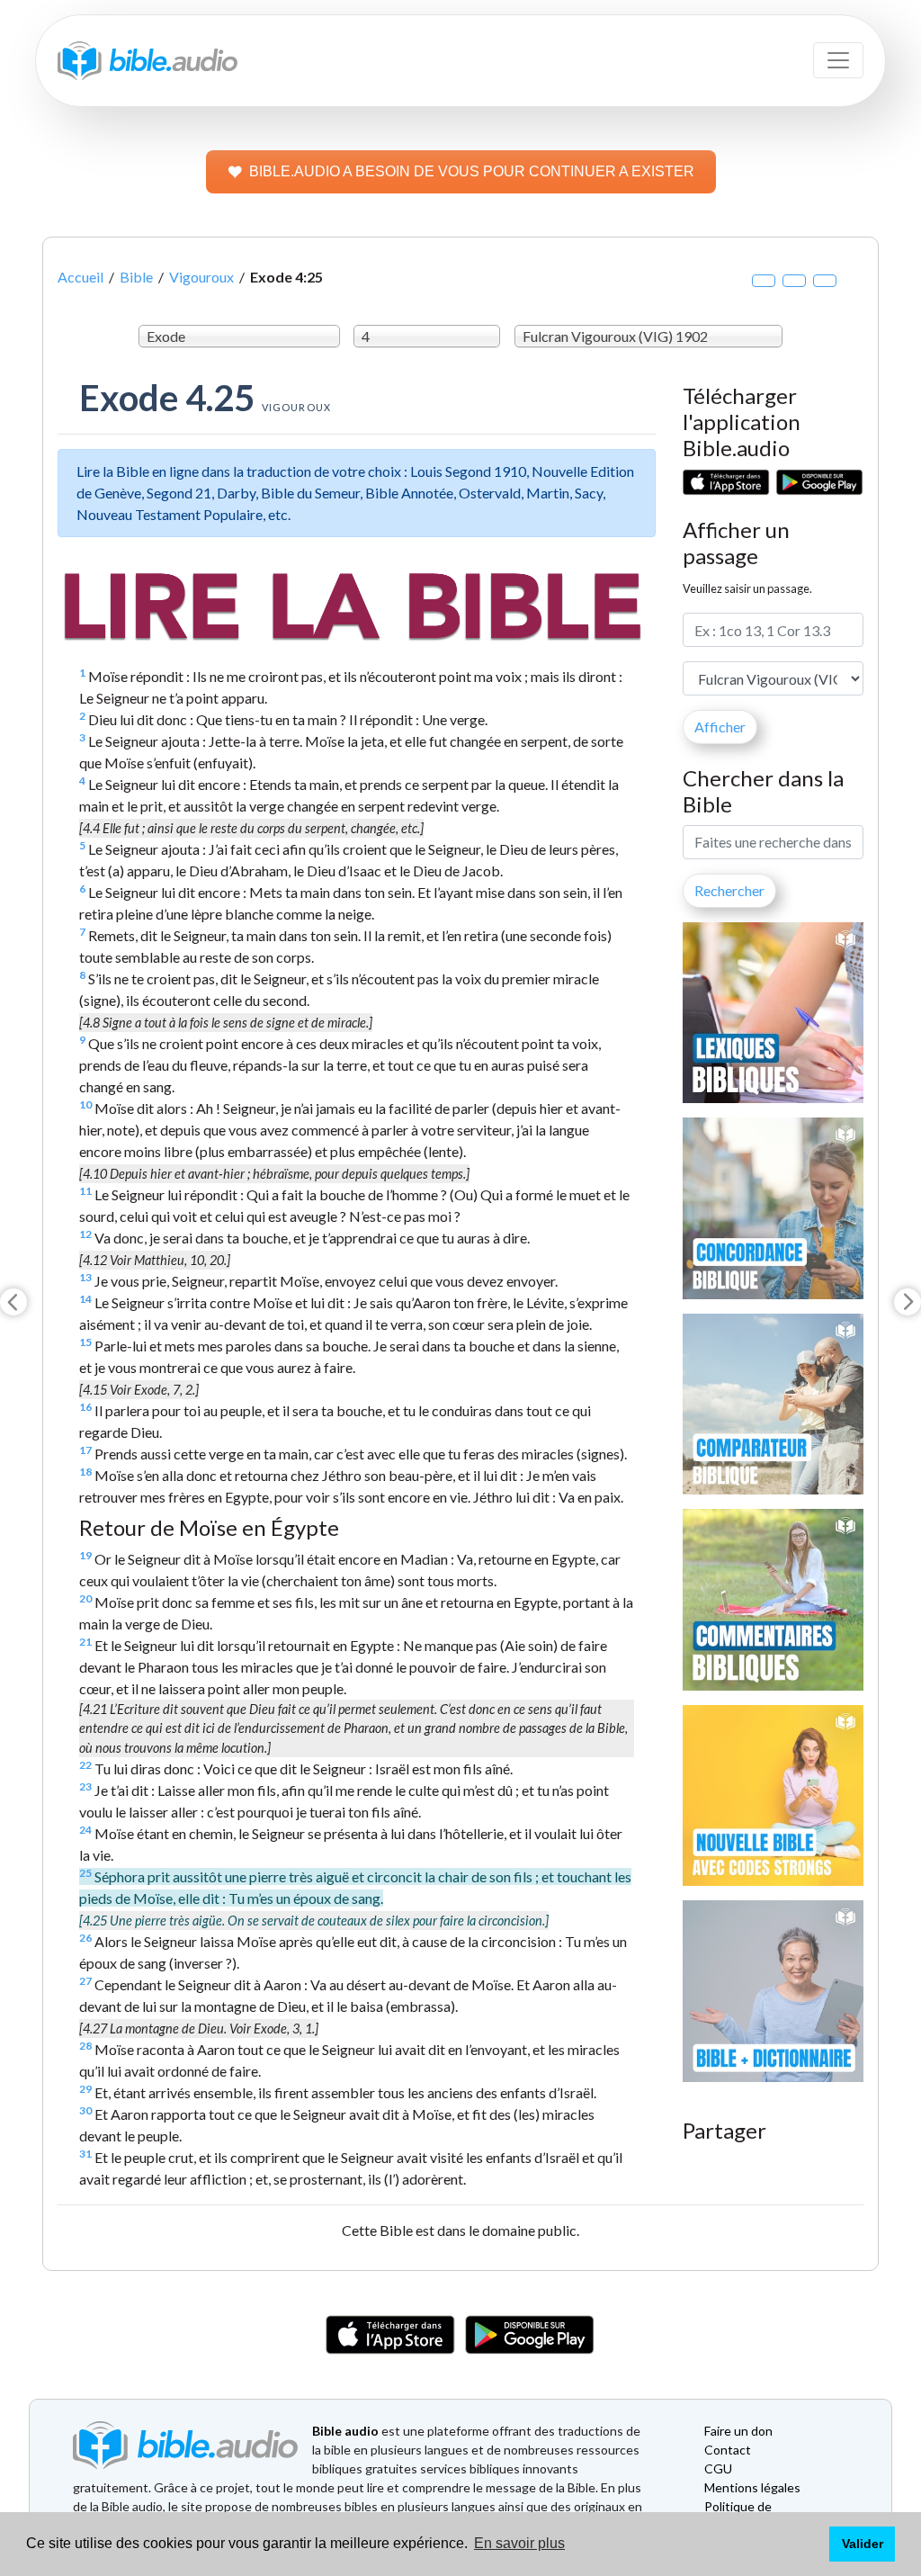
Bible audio (345, 2431)
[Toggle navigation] (838, 60)
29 (85, 2089)
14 (85, 1299)
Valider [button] (863, 2544)
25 (85, 1873)
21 (85, 1642)
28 (85, 2046)
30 (85, 2110)
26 (85, 1938)
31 (85, 2154)
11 (85, 1191)
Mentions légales (752, 2487)
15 (85, 1342)
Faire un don (738, 2431)
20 (85, 1598)
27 (85, 1981)
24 (85, 1830)
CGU (718, 2468)
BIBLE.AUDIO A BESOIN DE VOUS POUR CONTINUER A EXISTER (472, 171)
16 (85, 1407)
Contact (728, 2450)
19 (85, 1555)
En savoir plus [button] (519, 2543)
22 (85, 1765)
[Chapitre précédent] (13, 1302)
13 (85, 1277)
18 (85, 1472)
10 (85, 1104)
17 (85, 1450)
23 (85, 1786)
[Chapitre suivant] (908, 1302)
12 (85, 1234)
